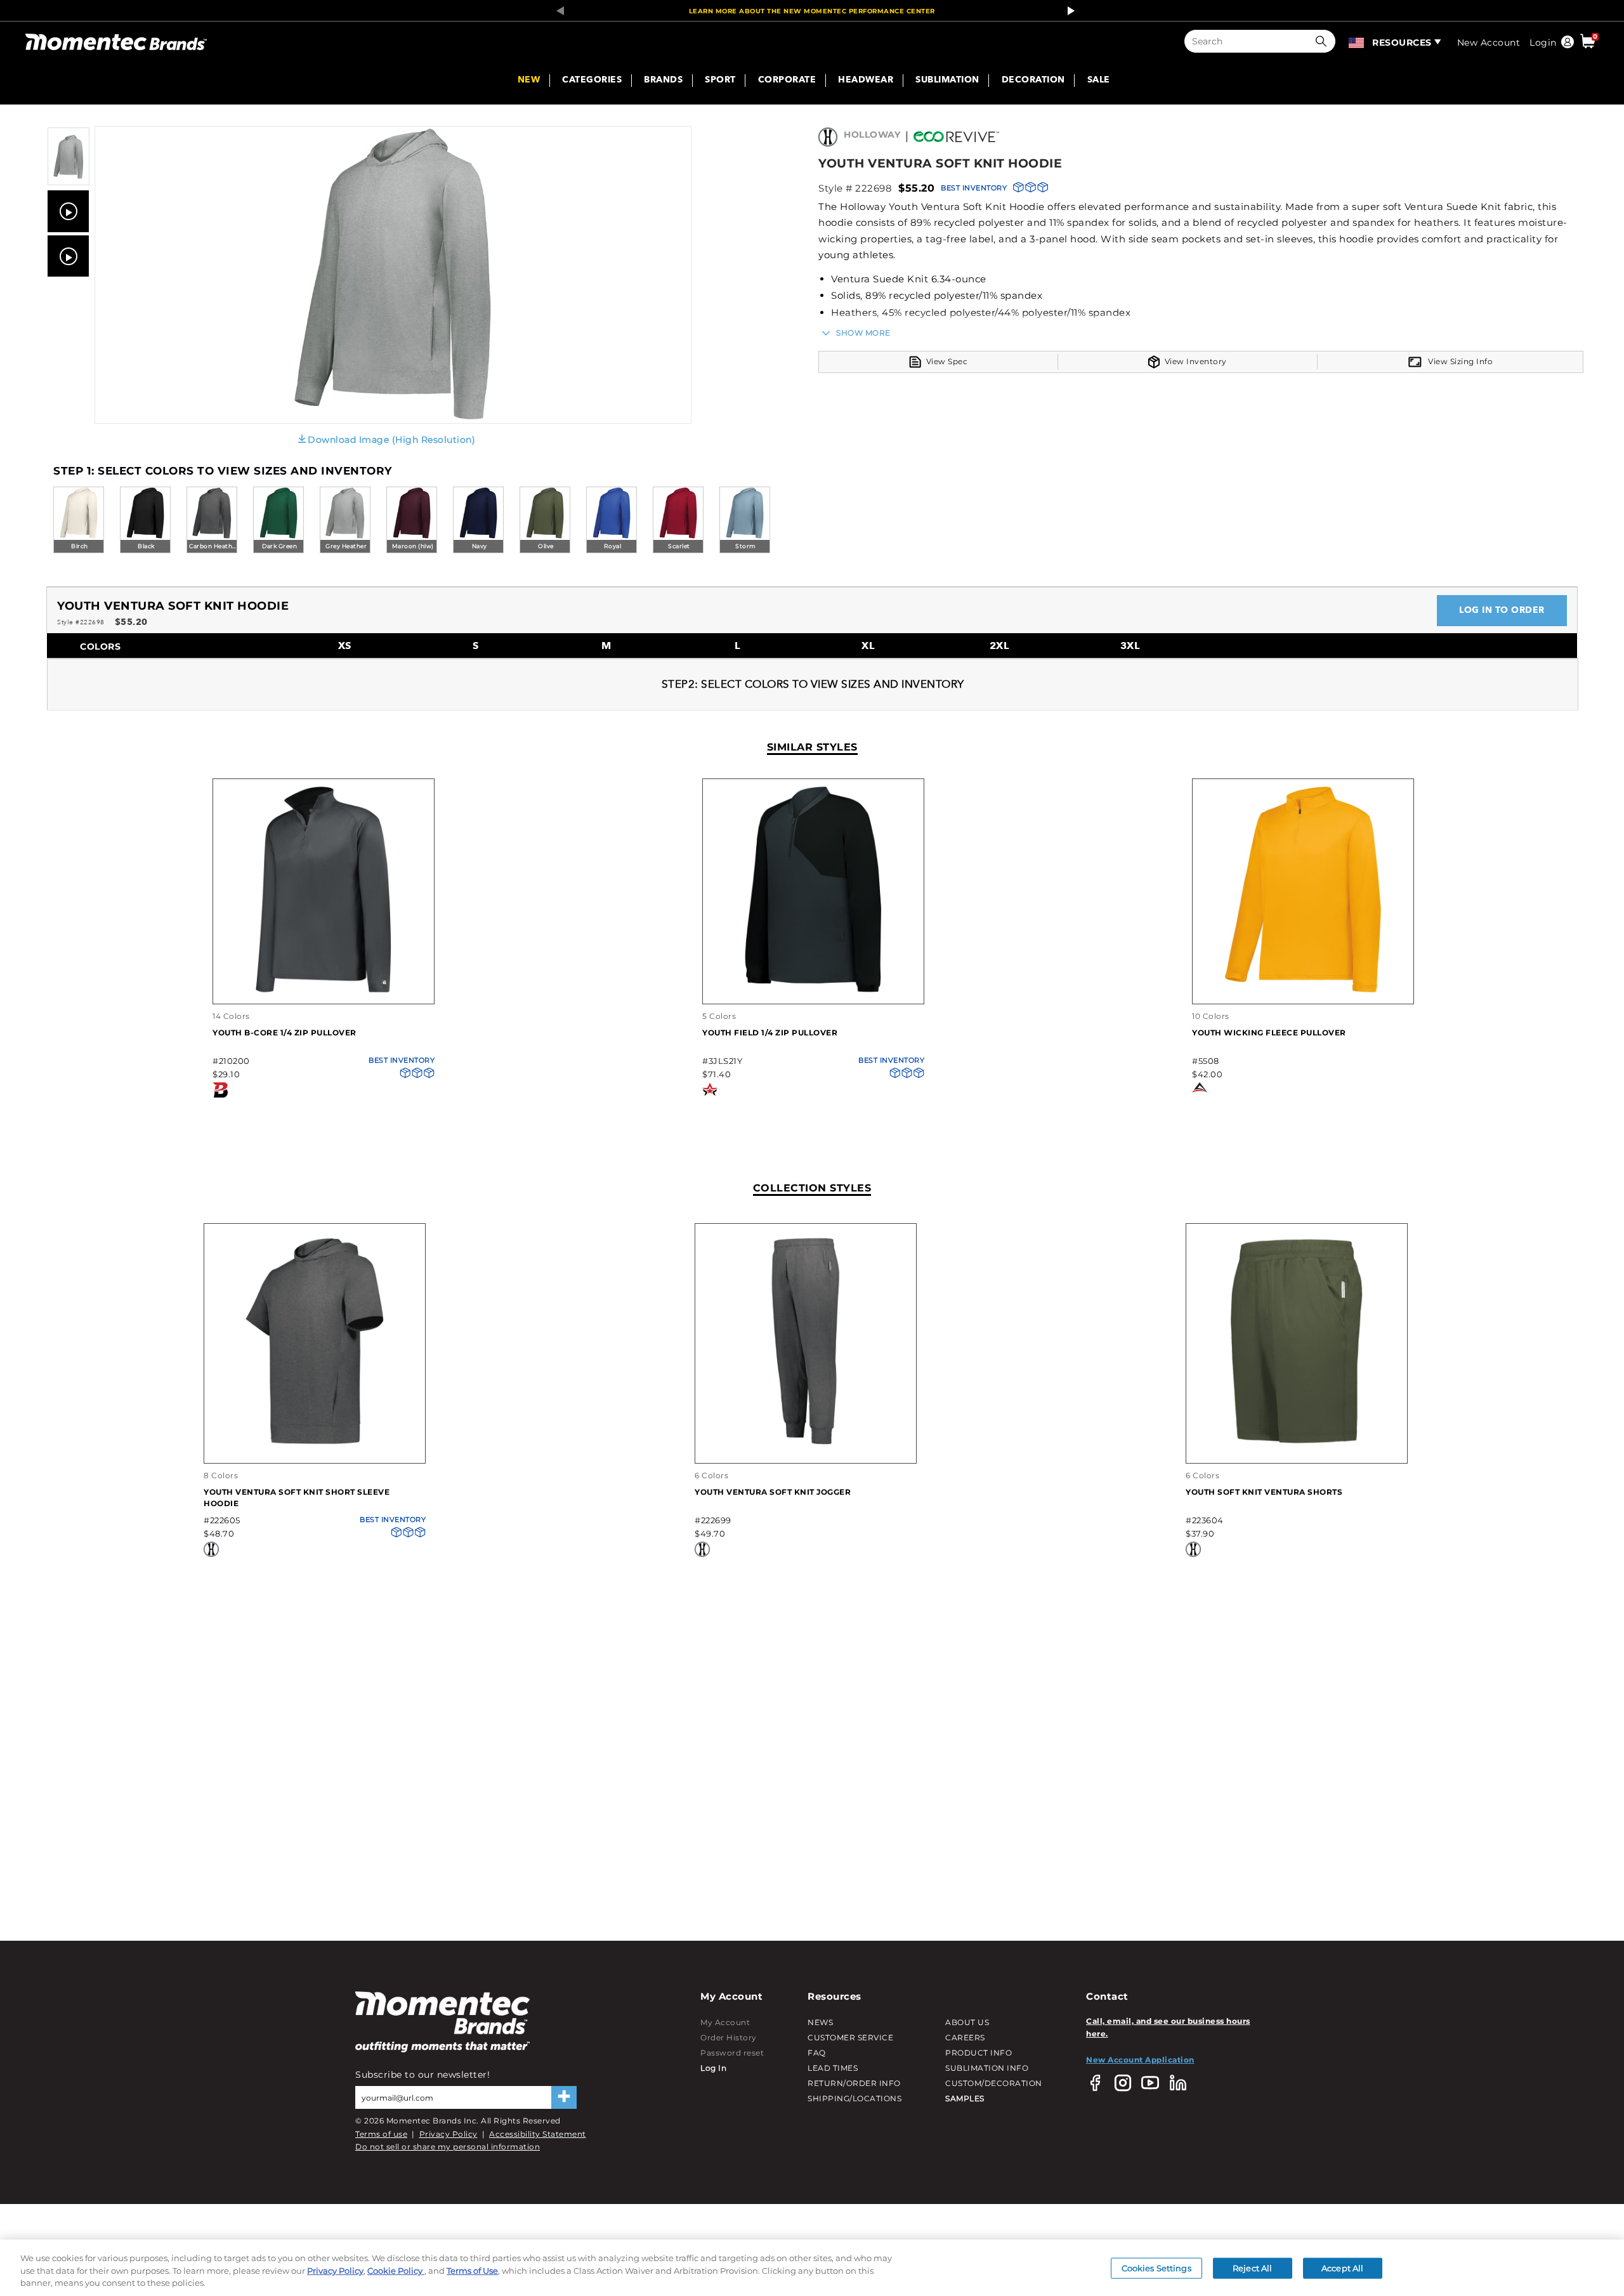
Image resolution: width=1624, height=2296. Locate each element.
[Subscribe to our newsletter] (564, 2097)
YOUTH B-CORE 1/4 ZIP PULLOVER (285, 1033)
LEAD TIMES (833, 2068)
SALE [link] (1099, 81)
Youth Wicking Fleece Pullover (1269, 1033)
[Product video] (68, 211)
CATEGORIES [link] (592, 81)
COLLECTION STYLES (812, 1188)
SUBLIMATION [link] (947, 81)
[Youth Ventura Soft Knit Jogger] (806, 1442)
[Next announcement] (1068, 11)
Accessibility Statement (538, 2134)
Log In (713, 2068)
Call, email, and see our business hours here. (1168, 2027)
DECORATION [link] (1033, 81)
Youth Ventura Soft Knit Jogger (773, 1492)
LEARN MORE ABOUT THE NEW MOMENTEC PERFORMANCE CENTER (812, 11)
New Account (1489, 43)
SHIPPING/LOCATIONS (855, 2098)
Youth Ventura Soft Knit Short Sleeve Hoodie (297, 1498)
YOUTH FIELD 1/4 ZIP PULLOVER (770, 1033)
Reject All (1252, 2267)
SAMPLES (965, 2098)
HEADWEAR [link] (866, 81)
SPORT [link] (720, 81)
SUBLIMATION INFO (987, 2068)
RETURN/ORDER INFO (854, 2083)
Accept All (1342, 2267)
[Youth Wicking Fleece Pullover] (1303, 991)
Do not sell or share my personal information (448, 2147)
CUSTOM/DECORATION (994, 2083)
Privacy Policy (449, 2134)
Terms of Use (472, 2271)
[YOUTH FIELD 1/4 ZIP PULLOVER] (813, 991)
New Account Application (1140, 2060)
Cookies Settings (1156, 2267)
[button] (1324, 41)
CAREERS (965, 2037)
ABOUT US (967, 2022)
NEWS (820, 2022)
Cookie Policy (396, 2271)
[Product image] (69, 182)
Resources (1402, 43)
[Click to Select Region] (1357, 41)
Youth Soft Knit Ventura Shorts (1264, 1492)
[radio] (79, 521)
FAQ (817, 2053)
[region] (812, 2268)
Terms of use (381, 2134)
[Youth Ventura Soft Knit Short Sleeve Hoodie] (315, 1442)
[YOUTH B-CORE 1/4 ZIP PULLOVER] (324, 991)
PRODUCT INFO (979, 2053)
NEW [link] (529, 81)
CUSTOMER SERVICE (850, 2037)
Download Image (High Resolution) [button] (391, 440)
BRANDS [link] (663, 81)
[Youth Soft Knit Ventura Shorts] (1297, 1442)
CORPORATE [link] (787, 81)
